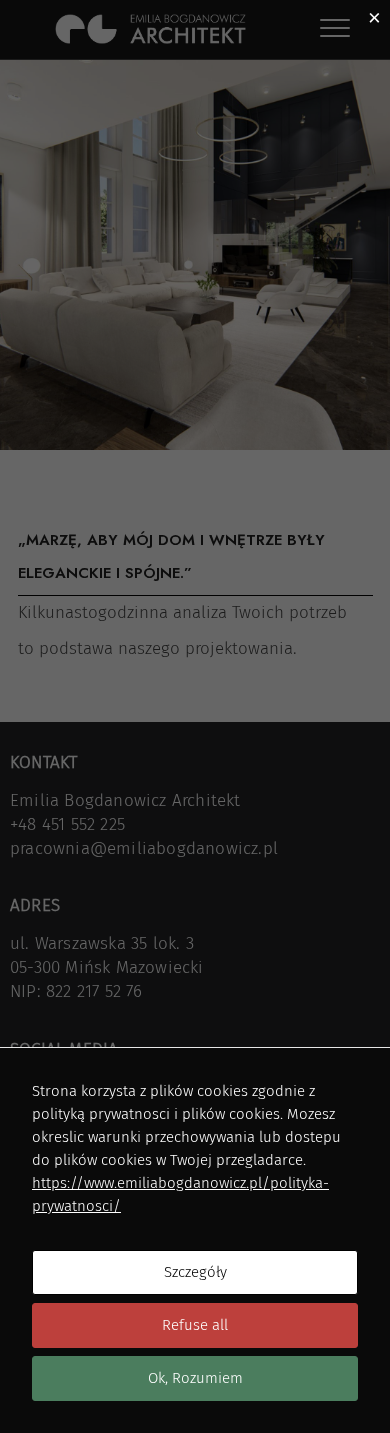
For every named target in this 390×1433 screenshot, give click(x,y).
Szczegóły (195, 1272)
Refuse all (195, 1325)
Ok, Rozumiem (195, 1378)
